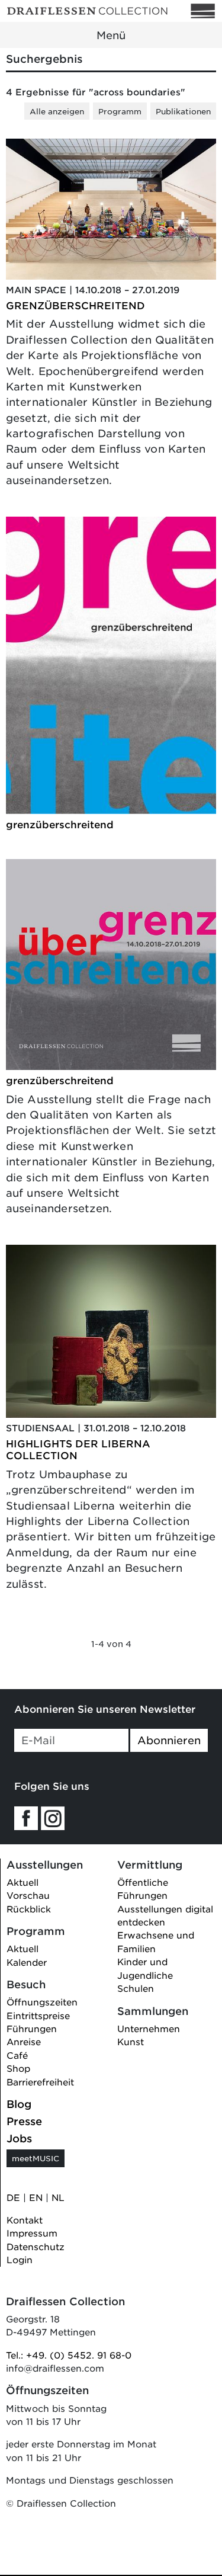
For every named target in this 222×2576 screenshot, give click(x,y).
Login (20, 2259)
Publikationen (183, 111)
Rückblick (29, 1909)
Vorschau (28, 1895)
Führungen (32, 2028)
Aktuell (22, 1882)
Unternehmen (149, 2028)
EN (36, 2197)
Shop (18, 2068)
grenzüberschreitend (60, 824)
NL (58, 2197)
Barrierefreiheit (40, 2082)
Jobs (19, 2138)
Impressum (32, 2233)
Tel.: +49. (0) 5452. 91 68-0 (69, 2355)
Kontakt (25, 2220)
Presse (24, 2121)
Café (17, 2055)
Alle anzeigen (57, 111)
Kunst (131, 2041)
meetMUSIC (36, 2158)
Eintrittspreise (38, 2015)
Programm (120, 111)
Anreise (24, 2041)
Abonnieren (169, 1740)
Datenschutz (36, 2246)
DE (13, 2197)
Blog (19, 2104)
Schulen (136, 1988)
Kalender (27, 1962)
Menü (111, 35)
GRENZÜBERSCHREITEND (75, 305)
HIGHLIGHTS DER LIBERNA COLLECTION (78, 1449)
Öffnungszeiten (42, 2002)
